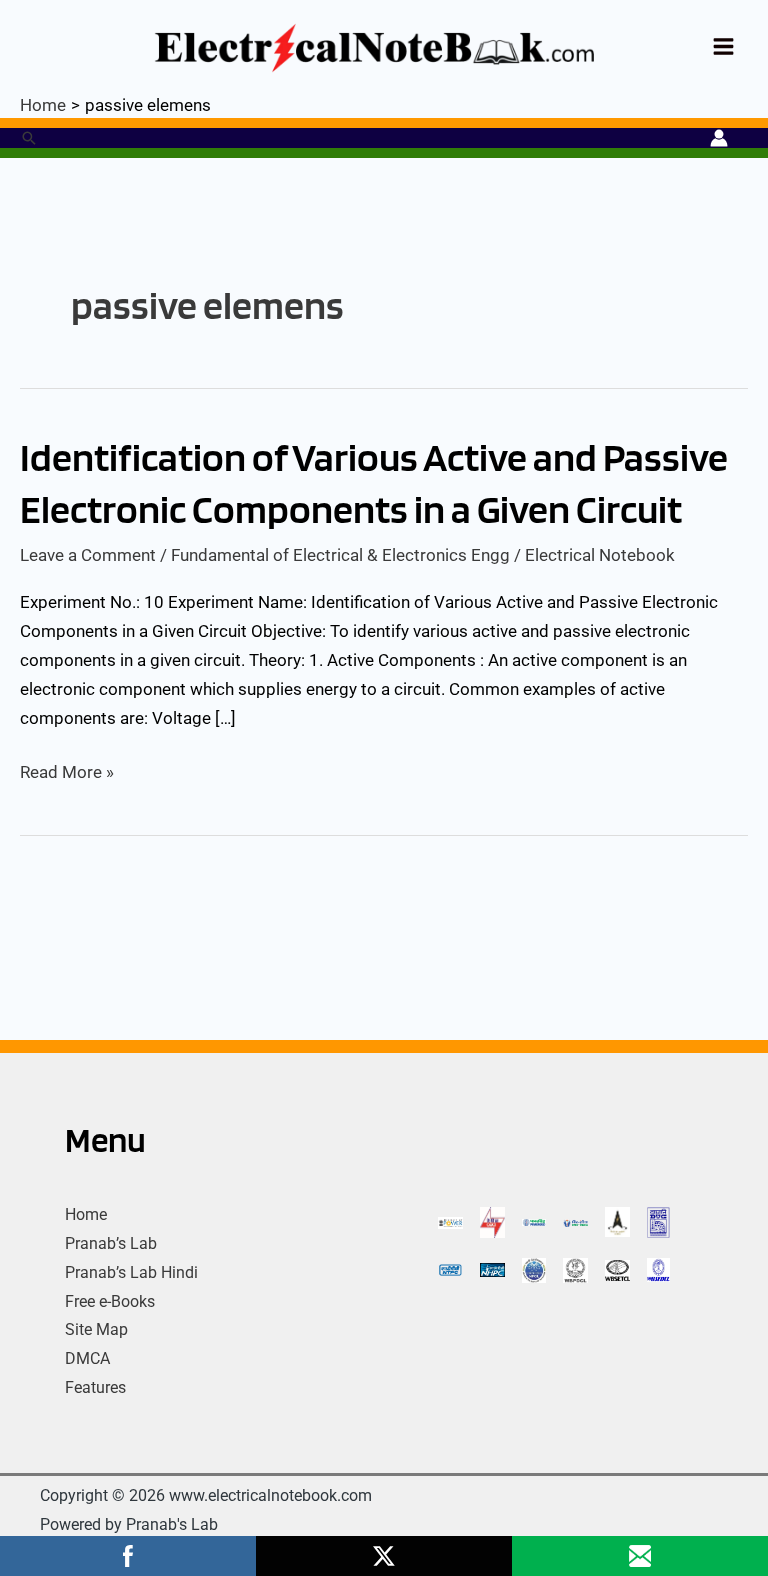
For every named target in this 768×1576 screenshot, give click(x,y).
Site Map (96, 1329)
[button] (29, 138)
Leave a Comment (88, 555)
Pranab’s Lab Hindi (131, 1272)
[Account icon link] (719, 138)
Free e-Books (110, 1301)
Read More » (67, 770)
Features (95, 1387)
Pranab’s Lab (111, 1243)
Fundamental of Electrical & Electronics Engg (340, 555)
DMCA (87, 1358)
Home (86, 1214)
